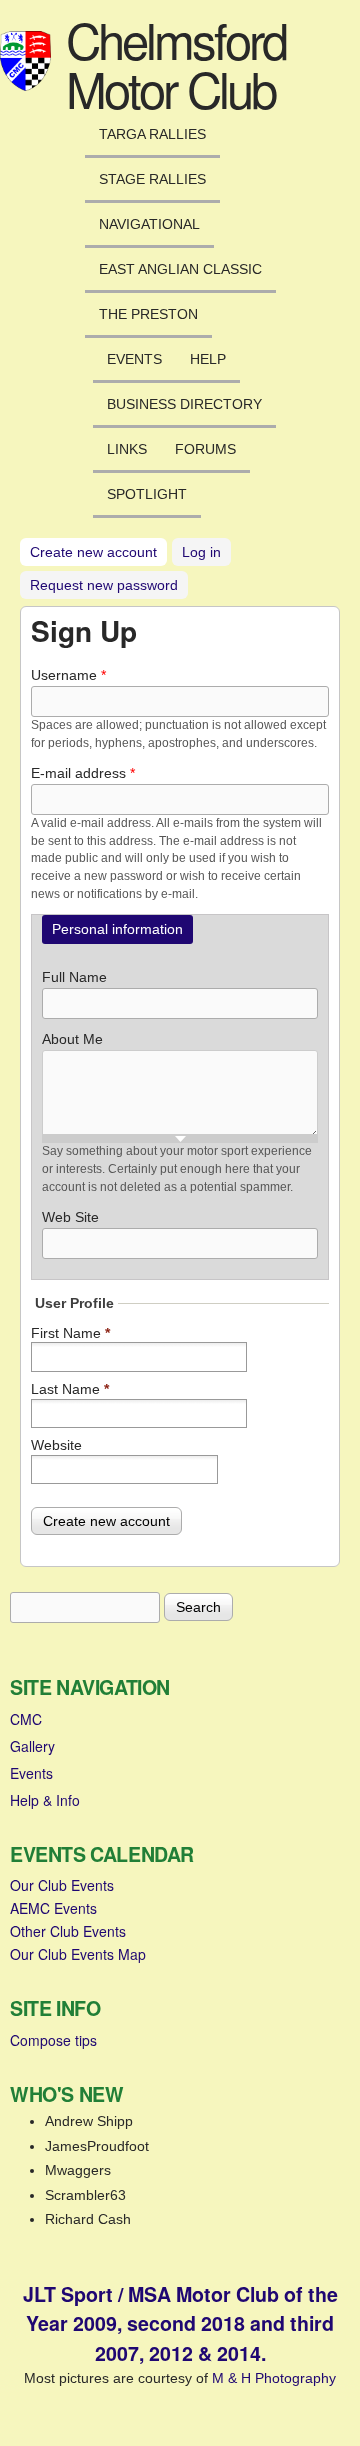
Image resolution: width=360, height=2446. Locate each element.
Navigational (149, 224)
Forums (205, 449)
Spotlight (147, 494)
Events (134, 359)
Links (127, 449)
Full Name (74, 977)
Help (208, 359)
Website (56, 1445)
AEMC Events (53, 1908)
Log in (201, 552)
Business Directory (184, 404)
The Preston (148, 314)
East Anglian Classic (180, 269)
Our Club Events (62, 1885)
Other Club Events (68, 1931)
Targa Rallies (152, 134)
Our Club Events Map (78, 1954)
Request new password (104, 585)
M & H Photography (274, 2378)
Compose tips (53, 2040)
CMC (26, 1719)
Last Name (70, 1389)
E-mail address (83, 773)
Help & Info (45, 1800)
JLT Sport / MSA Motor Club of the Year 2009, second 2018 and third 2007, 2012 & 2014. (180, 2323)
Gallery (32, 1746)
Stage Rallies (152, 179)
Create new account (98, 552)
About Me (72, 1039)
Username (68, 675)
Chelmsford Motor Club (176, 63)
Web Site (70, 1217)
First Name (70, 1333)
